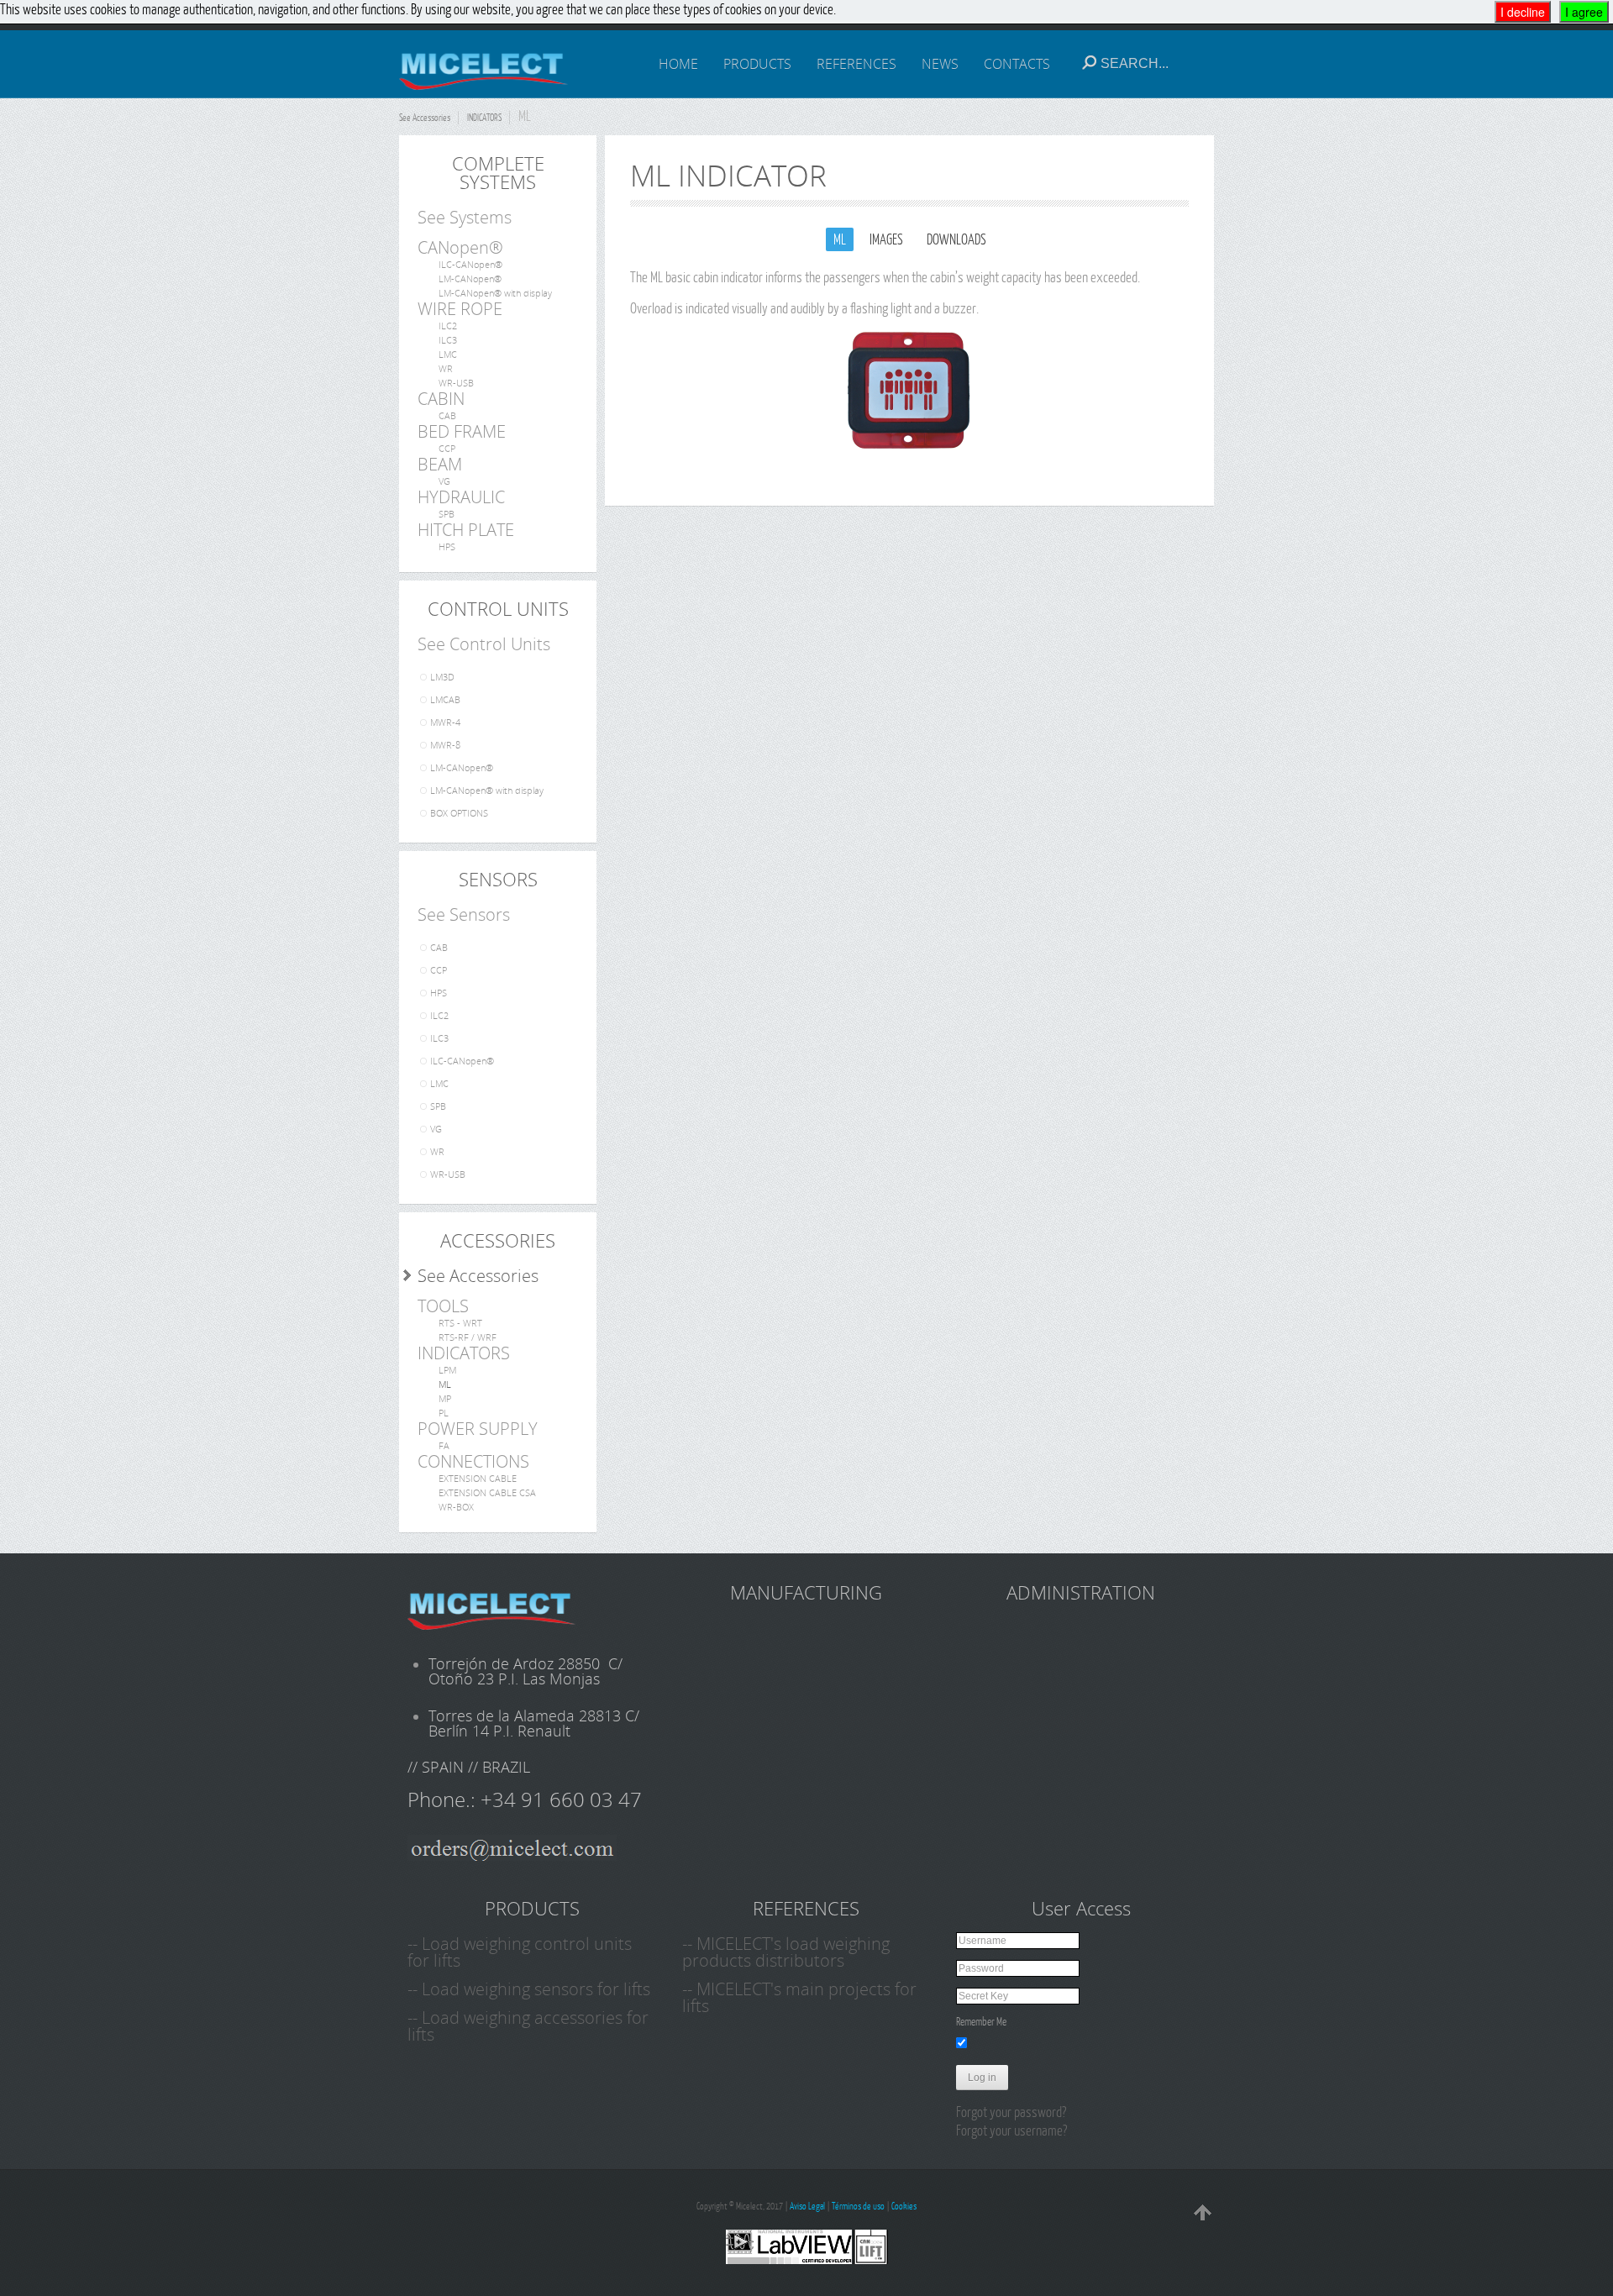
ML (840, 239)
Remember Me (981, 2021)
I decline (1523, 12)
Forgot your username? (1011, 2130)
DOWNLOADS (956, 239)
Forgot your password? (1011, 2112)
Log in (982, 2078)
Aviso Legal (807, 2206)
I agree (1584, 12)
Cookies (904, 2206)
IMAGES (886, 239)
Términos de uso (858, 2206)
